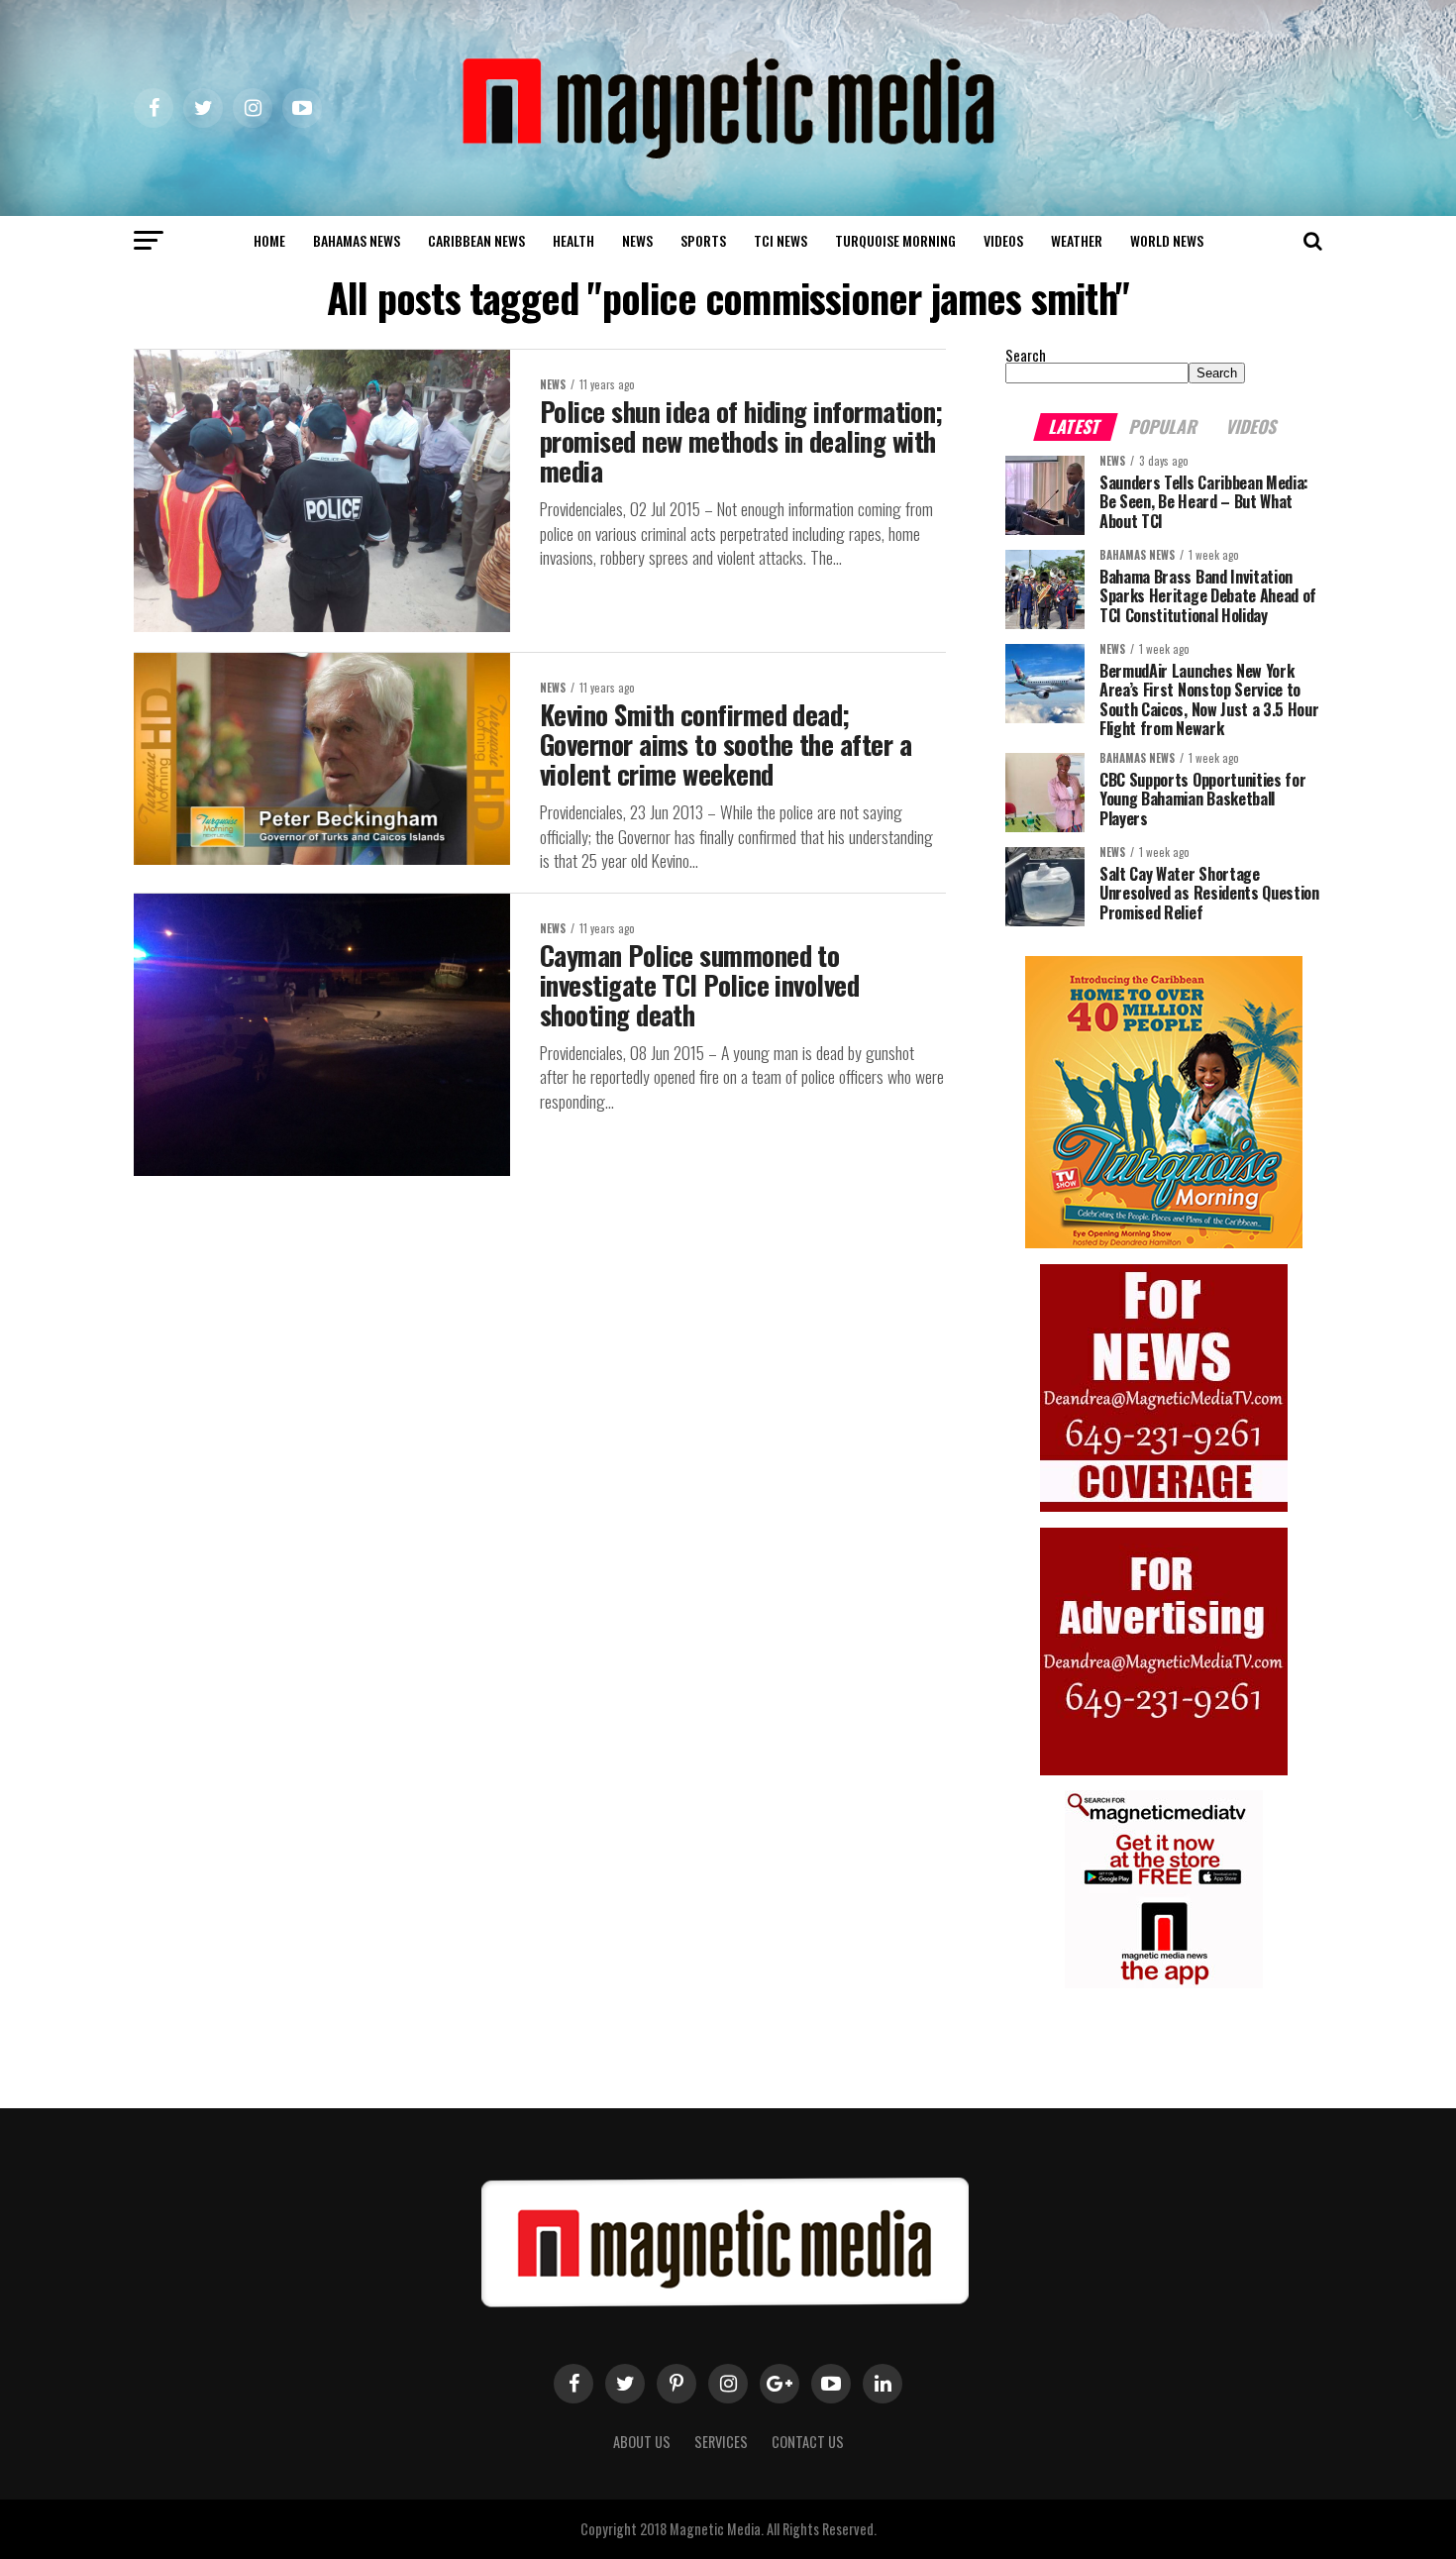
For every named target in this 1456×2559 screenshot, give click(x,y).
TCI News (780, 240)
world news (1167, 240)
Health (573, 240)
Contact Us (808, 2442)
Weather (1077, 240)
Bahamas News (357, 240)
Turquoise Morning (895, 240)
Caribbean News (476, 240)
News (637, 240)
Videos (1003, 240)
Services (721, 2442)
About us (642, 2442)
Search (1026, 355)
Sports (703, 240)
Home (269, 240)
